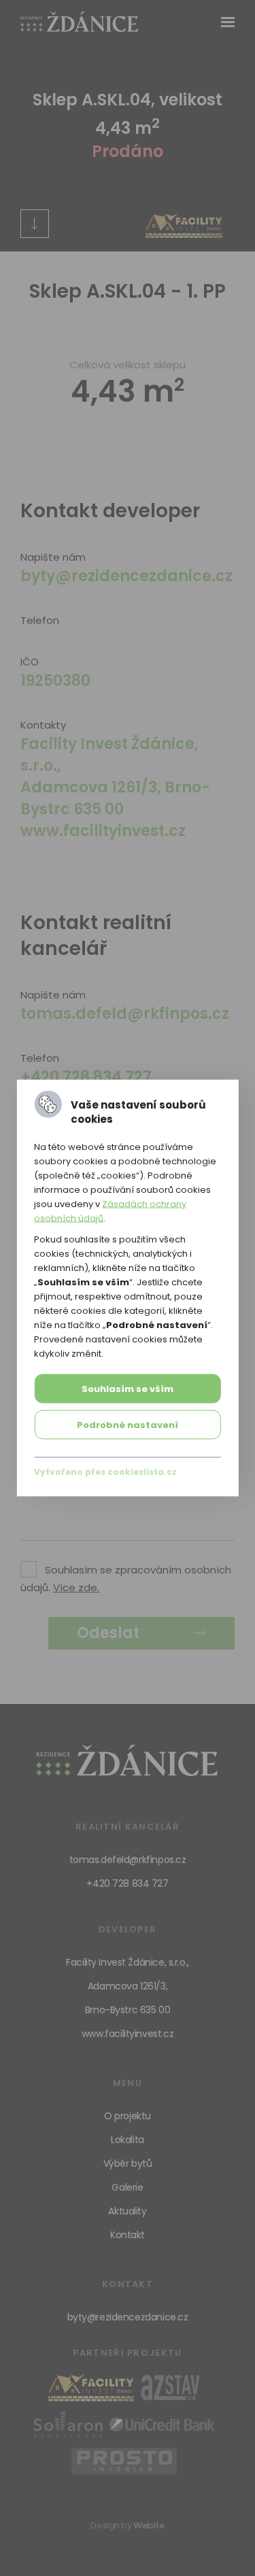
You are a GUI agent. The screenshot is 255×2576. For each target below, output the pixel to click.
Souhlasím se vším (128, 1389)
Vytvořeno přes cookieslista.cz (105, 1472)
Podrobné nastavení (128, 1425)
